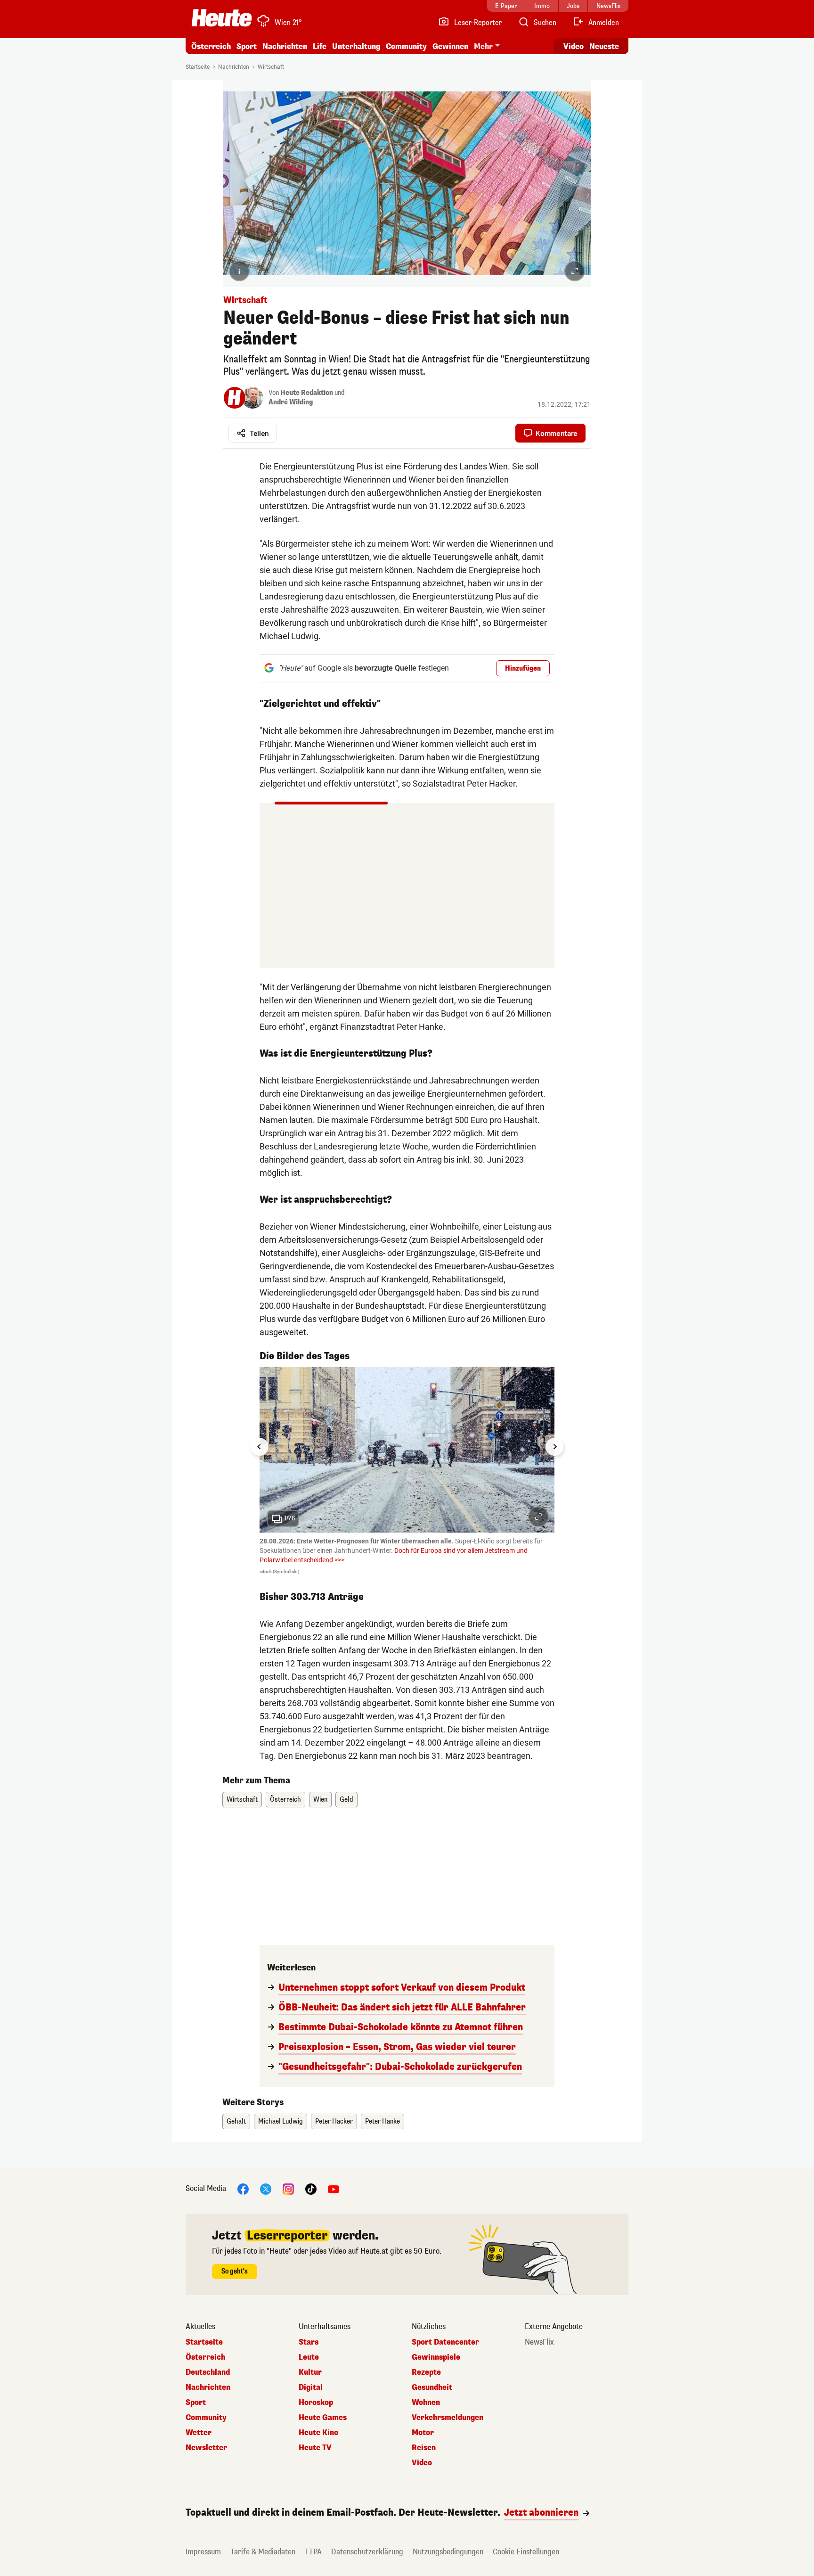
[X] (266, 2189)
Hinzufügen (523, 669)
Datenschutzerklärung (367, 2552)
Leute (309, 2357)
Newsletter (206, 2448)
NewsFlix (539, 2342)
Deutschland (208, 2372)
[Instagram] (288, 2189)
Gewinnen (450, 46)
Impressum (203, 2552)
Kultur (310, 2372)
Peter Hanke (383, 2121)
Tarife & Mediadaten (263, 2552)
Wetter (199, 2433)
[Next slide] (554, 1447)
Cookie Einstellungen (526, 2552)
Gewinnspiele (436, 2357)
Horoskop (316, 2403)
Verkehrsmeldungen (448, 2418)
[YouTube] (334, 2189)
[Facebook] (243, 2189)
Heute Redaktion (307, 393)
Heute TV (315, 2448)
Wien (320, 1800)
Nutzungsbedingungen (448, 2552)
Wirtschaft (271, 67)
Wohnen (426, 2403)
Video (574, 46)
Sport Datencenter (445, 2342)
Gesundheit (432, 2387)
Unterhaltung (356, 46)
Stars (309, 2342)
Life (320, 46)
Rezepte (426, 2372)
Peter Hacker (334, 2121)
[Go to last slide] (260, 1447)
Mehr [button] (483, 46)
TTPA (313, 2552)
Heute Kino (318, 2433)
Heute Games (323, 2418)
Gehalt (236, 2121)
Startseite (198, 67)
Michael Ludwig (281, 2121)
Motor (423, 2433)
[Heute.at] (222, 18)
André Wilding (291, 402)
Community (406, 46)
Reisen (424, 2448)
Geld (346, 1800)
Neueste (604, 46)
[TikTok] (311, 2189)
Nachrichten (234, 67)
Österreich (211, 46)
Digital (311, 2387)
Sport (247, 46)
